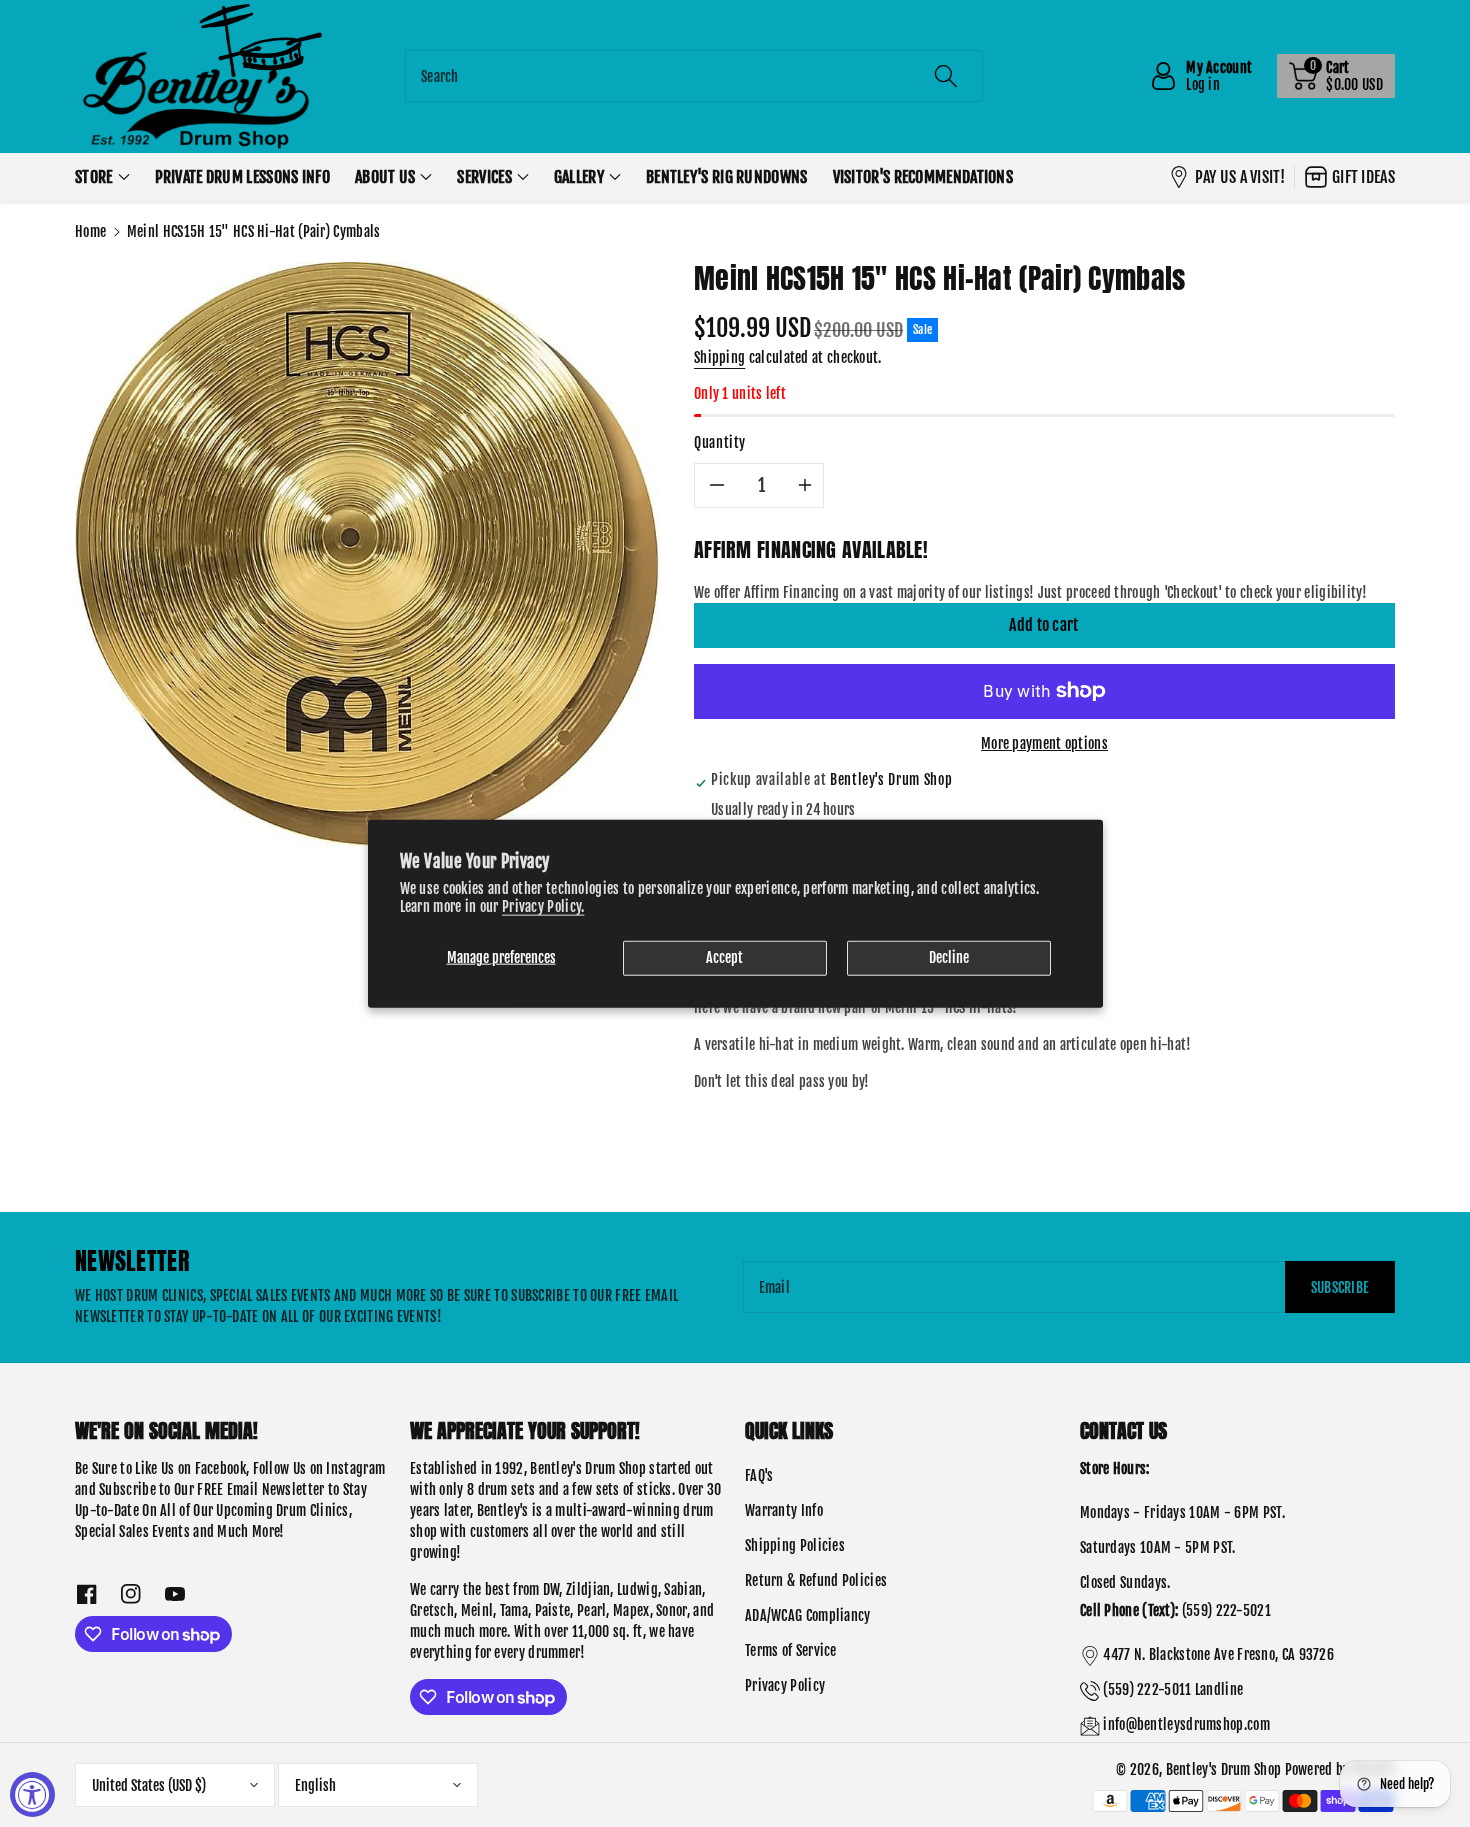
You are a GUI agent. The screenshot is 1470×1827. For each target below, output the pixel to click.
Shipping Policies (795, 1545)
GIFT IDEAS (1363, 177)
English (315, 1785)
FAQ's (759, 1475)
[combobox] (694, 76)
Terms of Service (791, 1650)
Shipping (719, 357)
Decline (949, 957)
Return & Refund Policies (816, 1580)
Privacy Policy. (543, 906)
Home (90, 231)
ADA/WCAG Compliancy (808, 1615)
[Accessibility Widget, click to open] (32, 1794)
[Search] (946, 76)
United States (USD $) (149, 1785)
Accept (724, 957)
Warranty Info (784, 1510)
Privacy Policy (785, 1685)
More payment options (1044, 743)
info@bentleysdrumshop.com (1186, 1724)
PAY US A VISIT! (1240, 177)
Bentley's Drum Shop (1224, 1769)
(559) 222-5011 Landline (1173, 1689)
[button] (1336, 76)
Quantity (720, 442)
